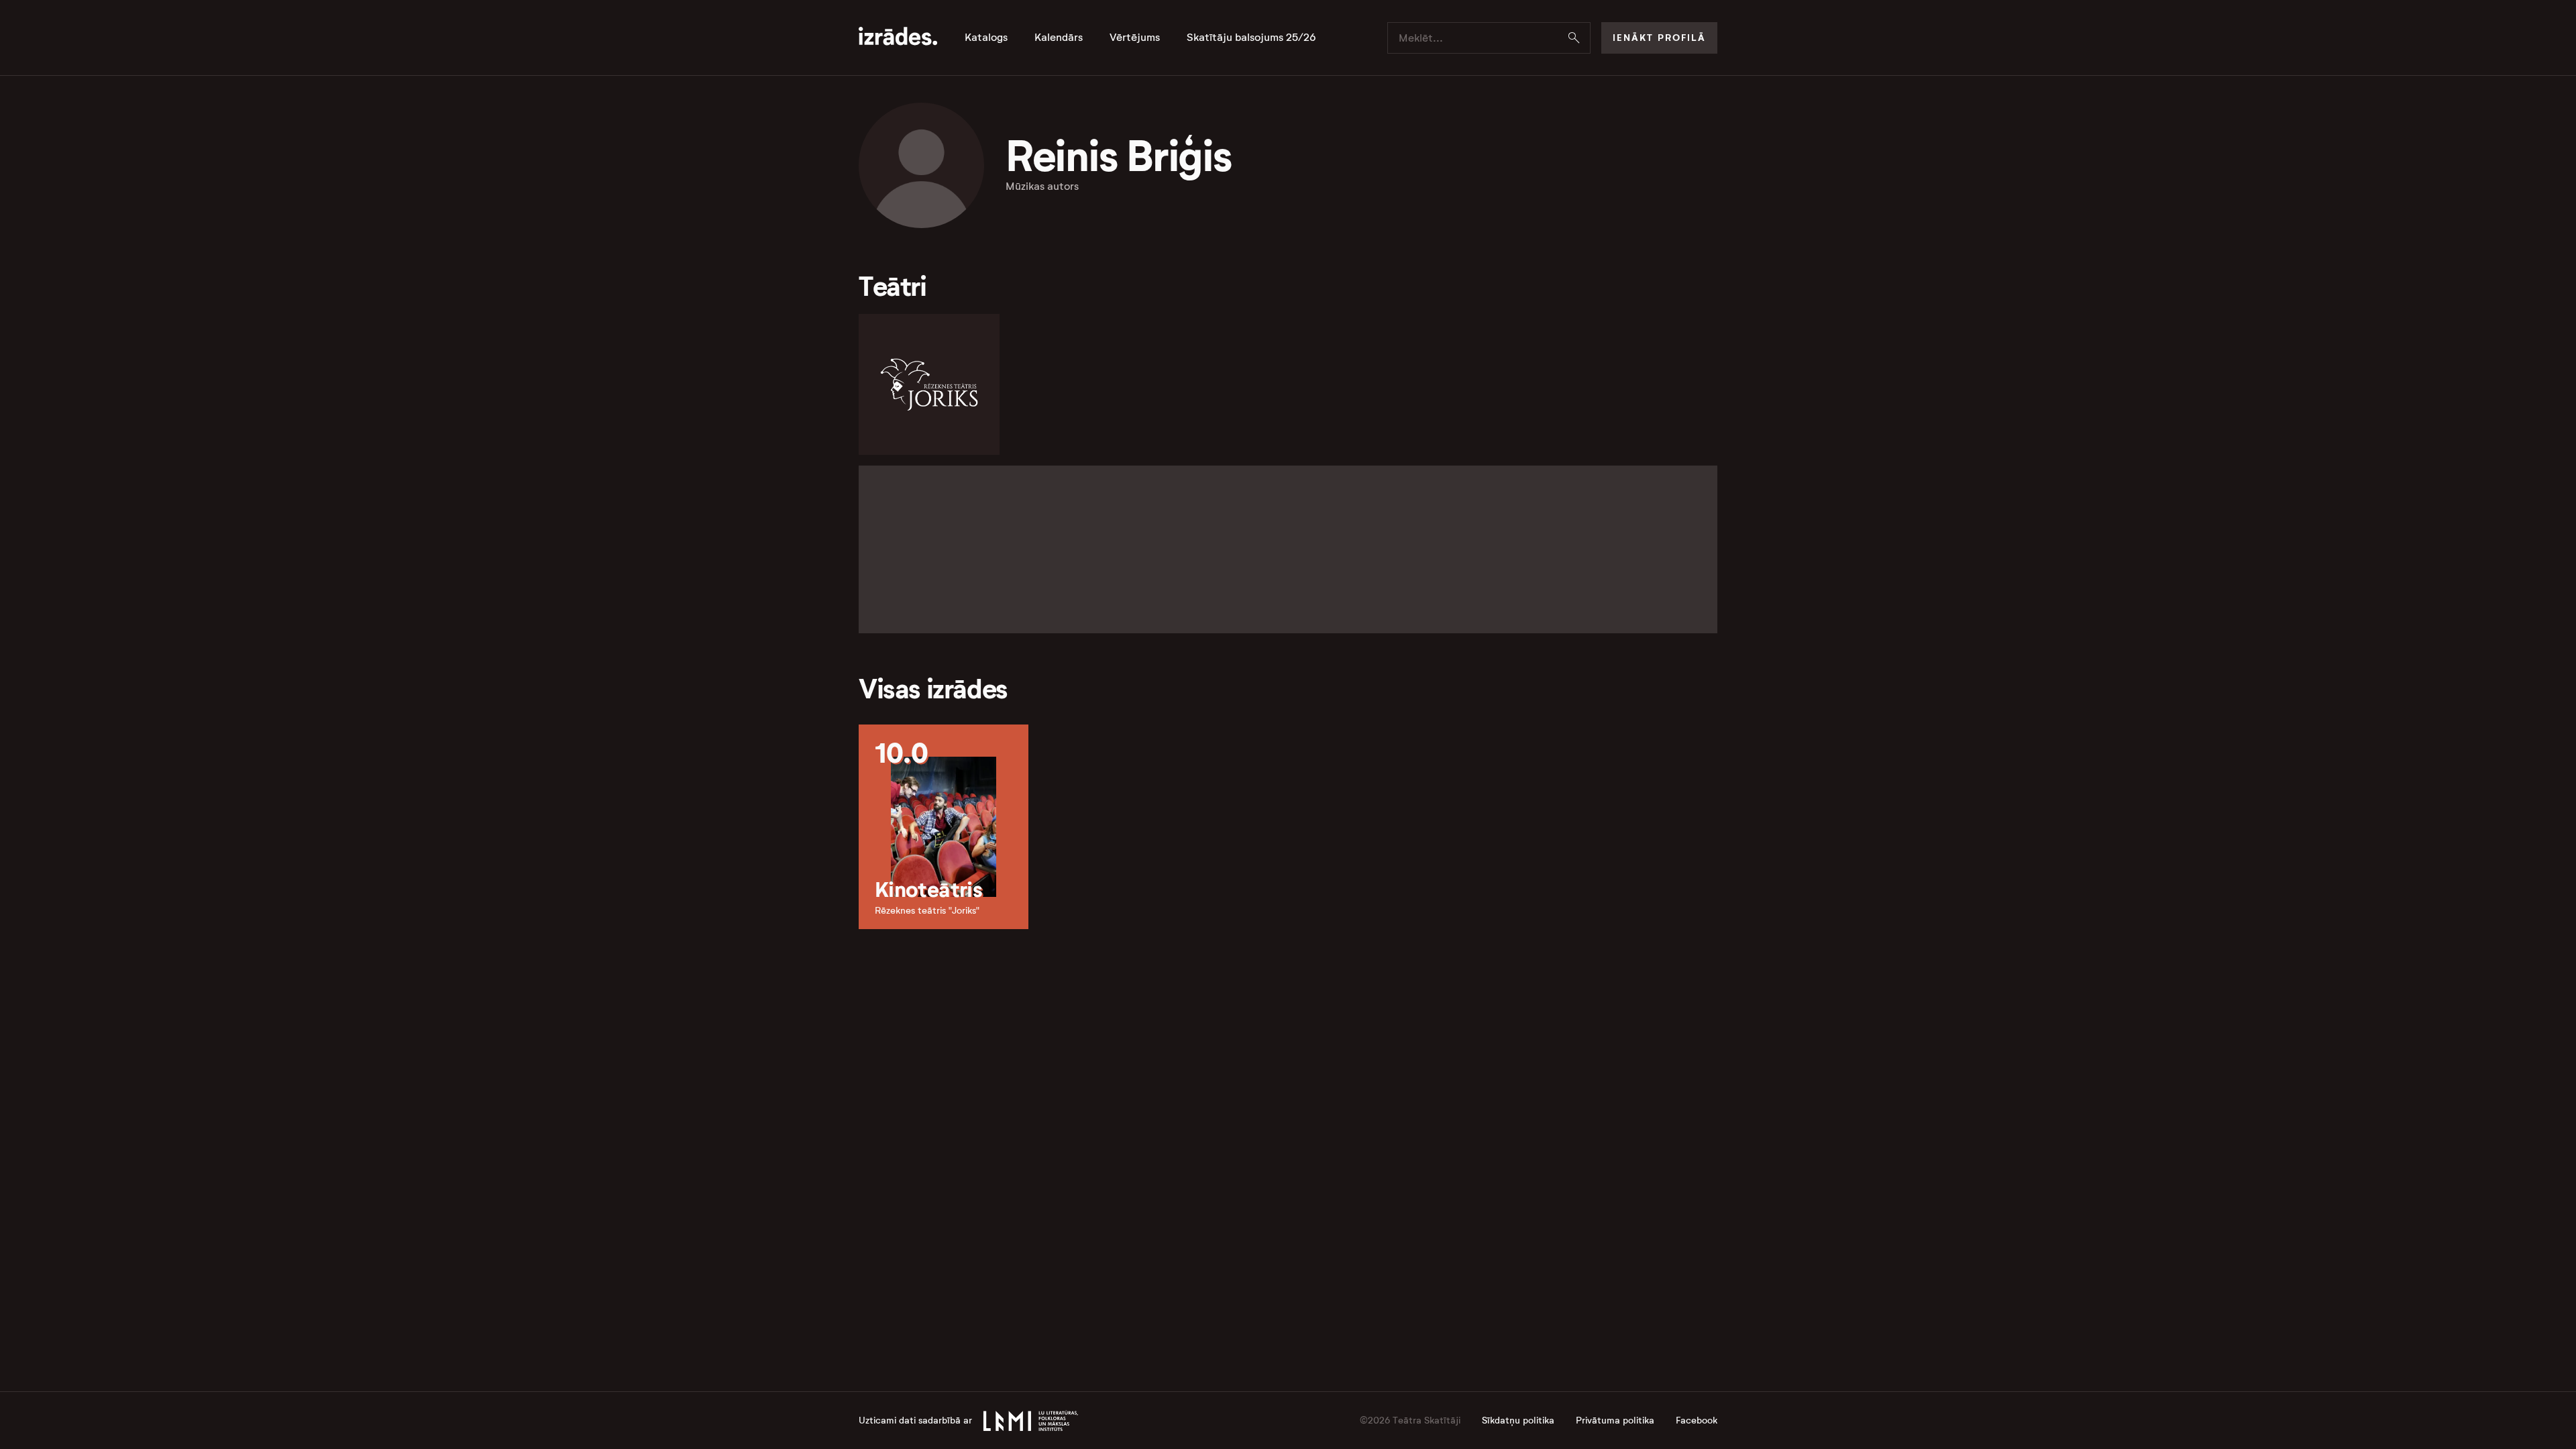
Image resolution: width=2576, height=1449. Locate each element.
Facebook (1697, 1420)
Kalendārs (1059, 38)
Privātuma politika (1615, 1420)
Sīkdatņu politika (1518, 1420)
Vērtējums (1135, 38)
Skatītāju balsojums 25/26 (1251, 38)
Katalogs (986, 38)
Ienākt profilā (1659, 38)
